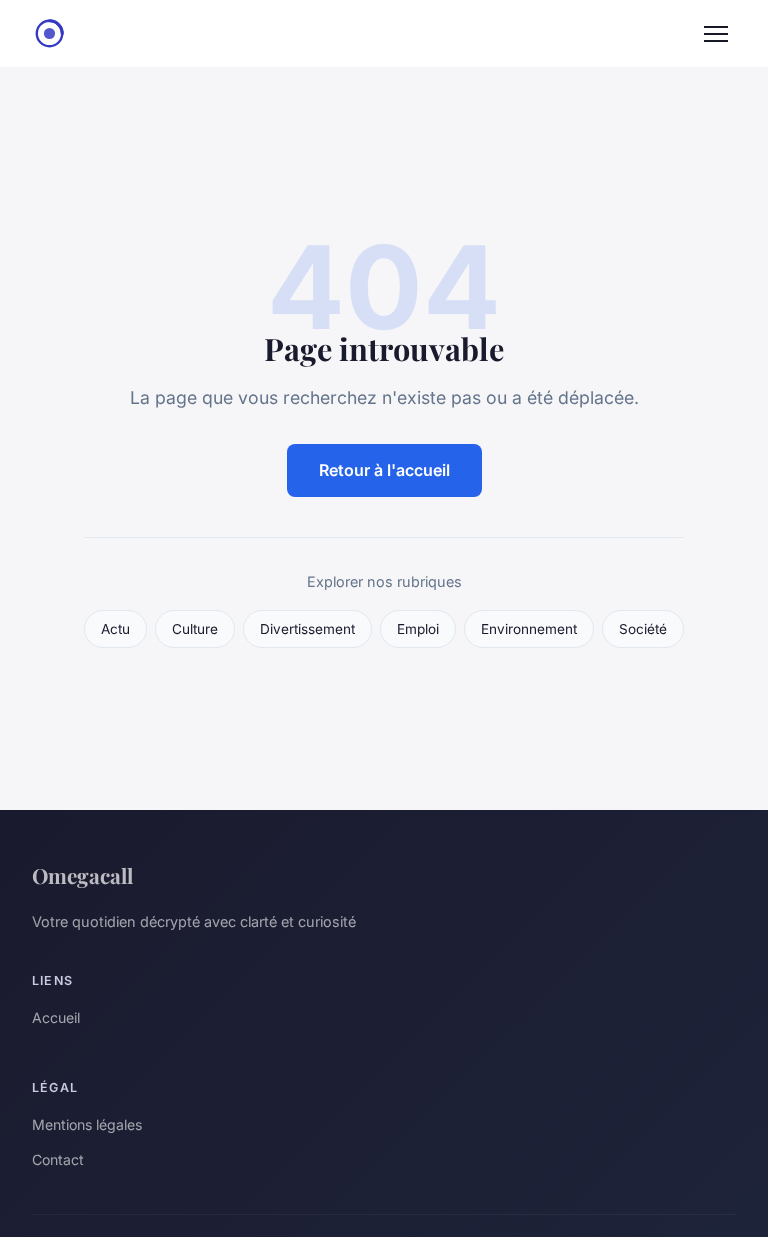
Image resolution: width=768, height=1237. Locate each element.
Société (643, 629)
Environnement (529, 629)
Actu (115, 629)
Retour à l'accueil (384, 470)
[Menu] (716, 34)
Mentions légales (87, 1124)
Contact (58, 1159)
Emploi (418, 629)
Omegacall (82, 875)
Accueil (56, 1017)
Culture (195, 629)
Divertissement (307, 629)
